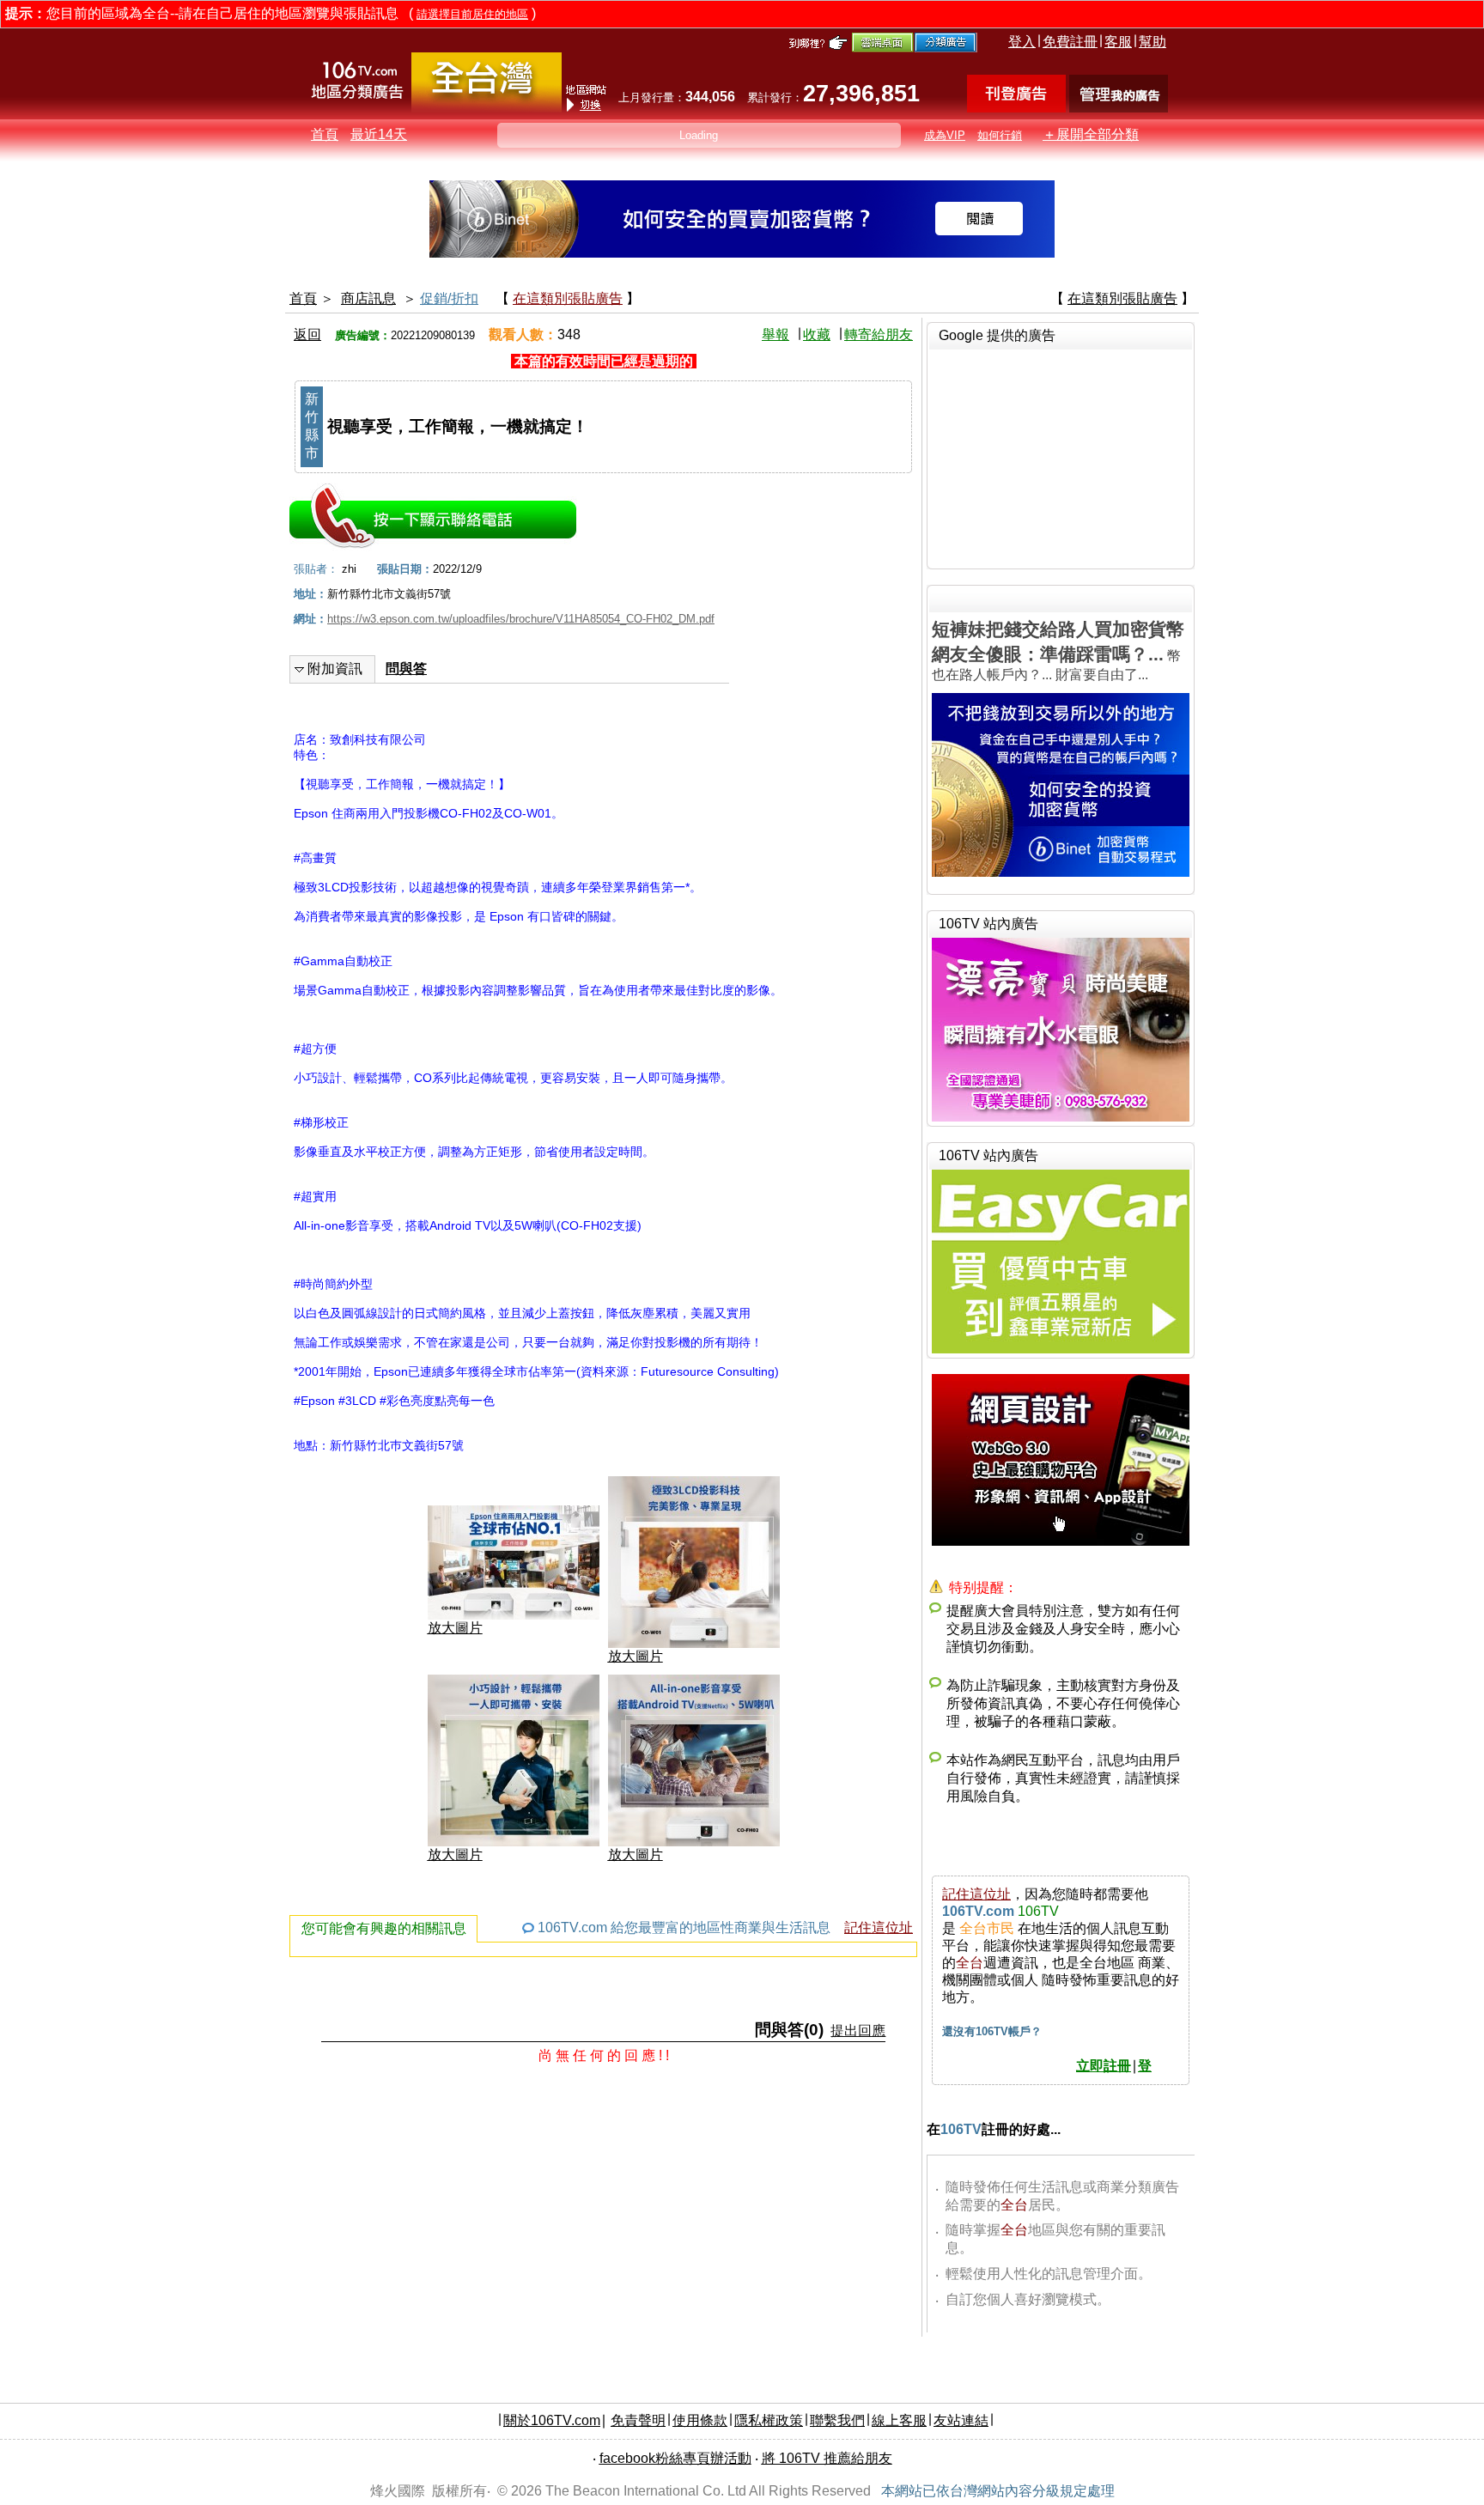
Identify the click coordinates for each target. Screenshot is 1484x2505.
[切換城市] (487, 109)
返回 (307, 334)
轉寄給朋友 (879, 334)
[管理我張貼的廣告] (1119, 108)
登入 (1022, 42)
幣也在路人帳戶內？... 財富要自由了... (1058, 651)
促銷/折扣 (449, 298)
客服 (1118, 42)
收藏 (817, 334)
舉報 (775, 334)
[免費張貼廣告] (1016, 108)
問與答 (406, 669)
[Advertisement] (1061, 457)
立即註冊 (1104, 2066)
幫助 (1153, 42)
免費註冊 (1070, 42)
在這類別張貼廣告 (568, 298)
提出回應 (858, 2031)
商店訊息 (368, 298)
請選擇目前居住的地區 (472, 14)
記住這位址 (879, 1927)
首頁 (325, 134)
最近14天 (379, 134)
